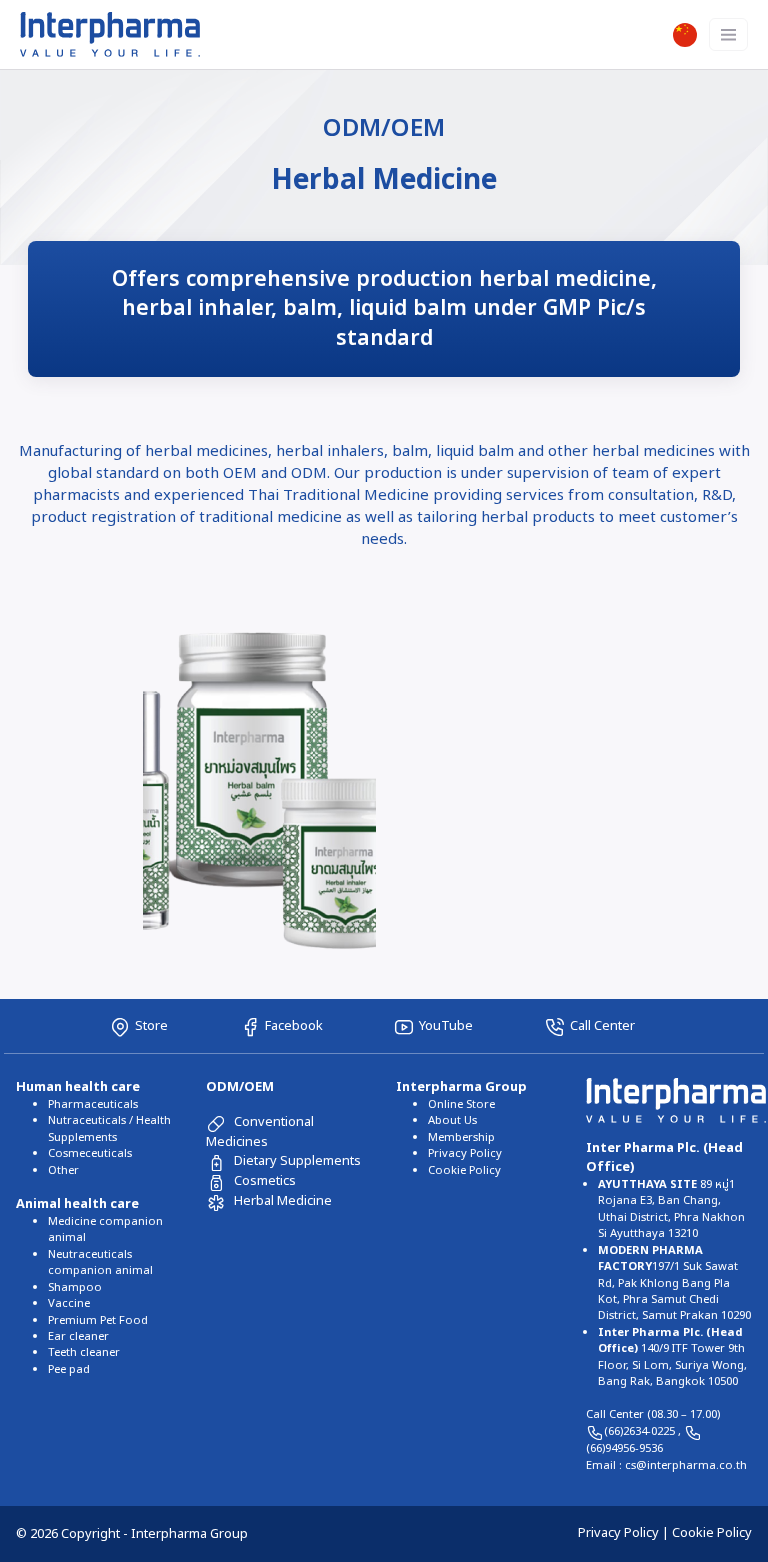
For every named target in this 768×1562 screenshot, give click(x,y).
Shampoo (75, 1287)
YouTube (446, 1026)
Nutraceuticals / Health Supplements (109, 1128)
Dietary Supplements (297, 1161)
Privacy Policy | (625, 1533)
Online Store (461, 1104)
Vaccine (69, 1303)
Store (151, 1026)
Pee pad (69, 1369)
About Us (452, 1120)
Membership (461, 1137)
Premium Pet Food (98, 1320)
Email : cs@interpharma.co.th (666, 1465)
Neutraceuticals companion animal (100, 1262)
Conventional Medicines (260, 1131)
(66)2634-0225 (641, 1431)
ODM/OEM (240, 1087)
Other (63, 1170)
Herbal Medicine (283, 1201)
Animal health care (77, 1204)
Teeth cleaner (84, 1352)
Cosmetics (265, 1181)
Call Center (602, 1026)
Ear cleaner (78, 1336)
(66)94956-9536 (624, 1448)
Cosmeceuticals (90, 1153)
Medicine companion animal (105, 1229)
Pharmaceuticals (93, 1104)
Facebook (294, 1026)
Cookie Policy (464, 1170)
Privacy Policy (465, 1153)
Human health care (78, 1087)
